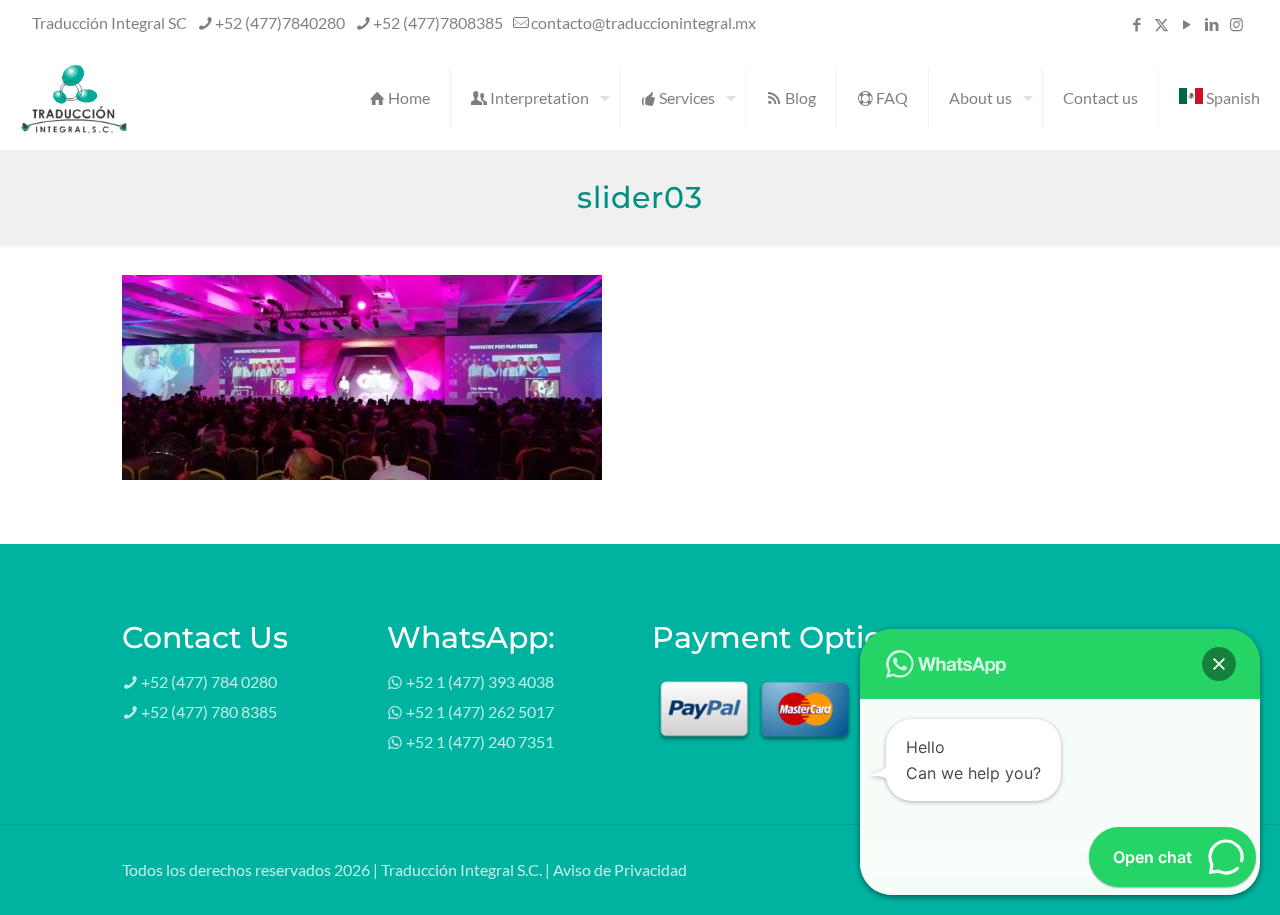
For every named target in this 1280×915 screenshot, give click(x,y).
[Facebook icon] (1136, 24)
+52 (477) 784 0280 (209, 681)
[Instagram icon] (1236, 24)
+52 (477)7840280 (280, 22)
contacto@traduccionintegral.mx (643, 22)
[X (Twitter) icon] (1161, 24)
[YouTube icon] (1186, 24)
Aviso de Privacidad (620, 869)
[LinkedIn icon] (1211, 24)
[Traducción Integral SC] (74, 98)
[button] (1219, 664)
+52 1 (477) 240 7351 (480, 741)
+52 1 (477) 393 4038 (480, 681)
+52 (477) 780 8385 (209, 711)
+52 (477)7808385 (438, 22)
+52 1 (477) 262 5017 (480, 711)
